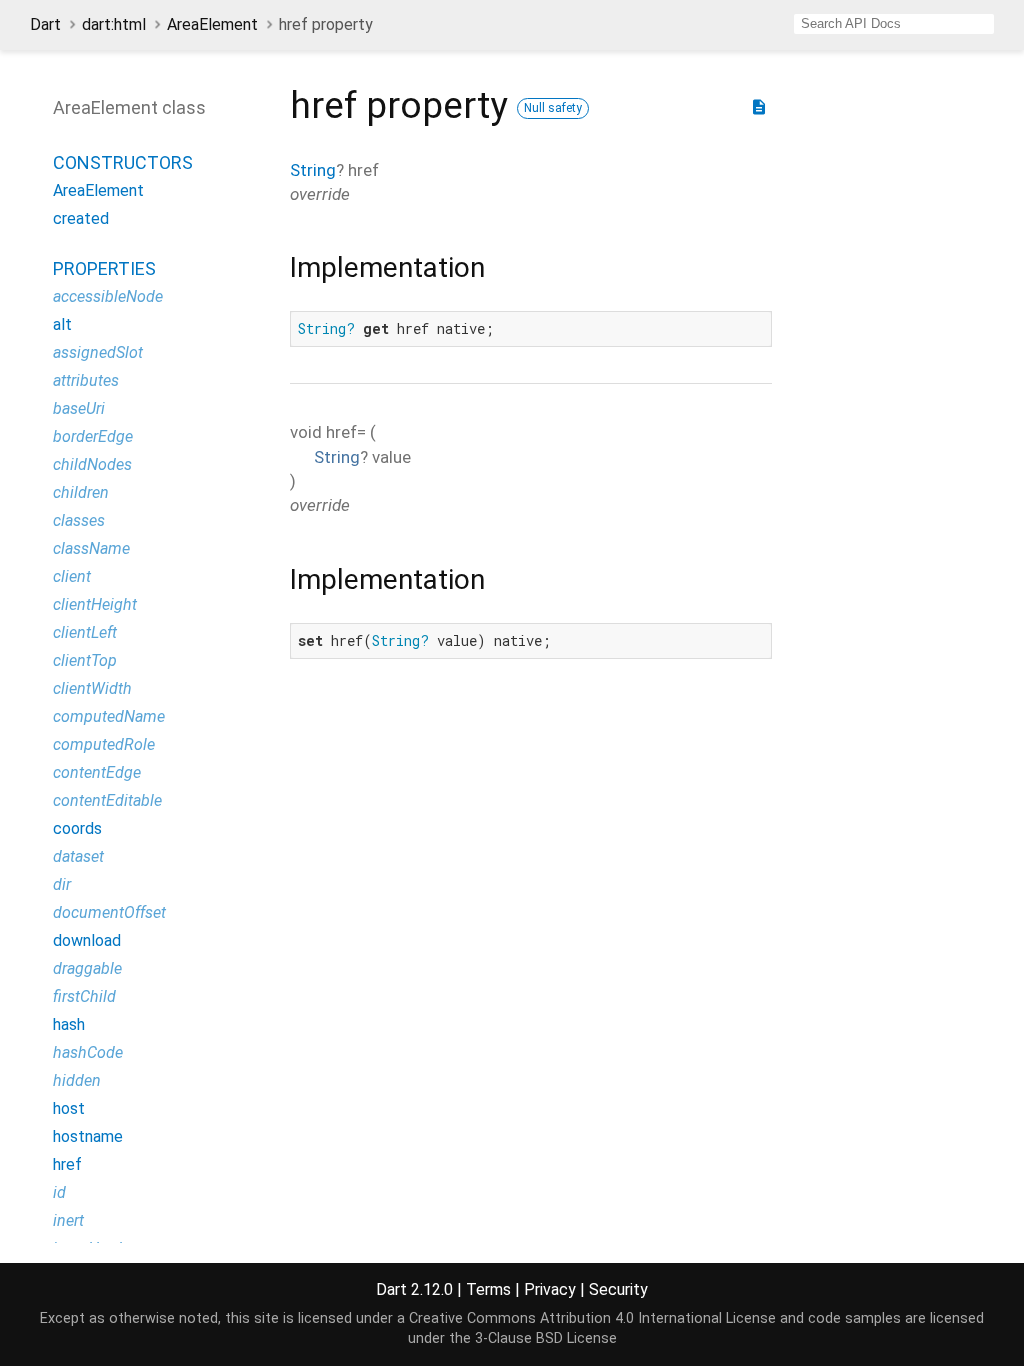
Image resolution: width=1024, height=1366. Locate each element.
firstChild (84, 996)
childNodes (92, 464)
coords (77, 828)
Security (618, 1289)
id (59, 1192)
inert (68, 1220)
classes (79, 520)
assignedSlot (98, 352)
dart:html (114, 24)
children (81, 492)
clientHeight (95, 604)
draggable (87, 968)
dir (62, 884)
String (313, 170)
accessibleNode (108, 296)
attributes (86, 380)
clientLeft (85, 632)
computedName (109, 716)
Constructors (123, 162)
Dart (45, 24)
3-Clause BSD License (546, 1338)
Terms (488, 1289)
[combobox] (894, 24)
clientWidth (92, 688)
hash (69, 1024)
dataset (78, 856)
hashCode (88, 1052)
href (67, 1164)
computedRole (104, 744)
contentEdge (97, 772)
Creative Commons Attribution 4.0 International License (592, 1318)
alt (62, 324)
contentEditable (107, 800)
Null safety (553, 108)
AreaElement (212, 24)
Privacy (550, 1289)
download (87, 940)
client (72, 576)
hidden (77, 1080)
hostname (88, 1136)
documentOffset (109, 912)
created (81, 218)
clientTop (85, 660)
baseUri (79, 408)
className (91, 548)
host (69, 1108)
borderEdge (93, 436)
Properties (104, 268)
